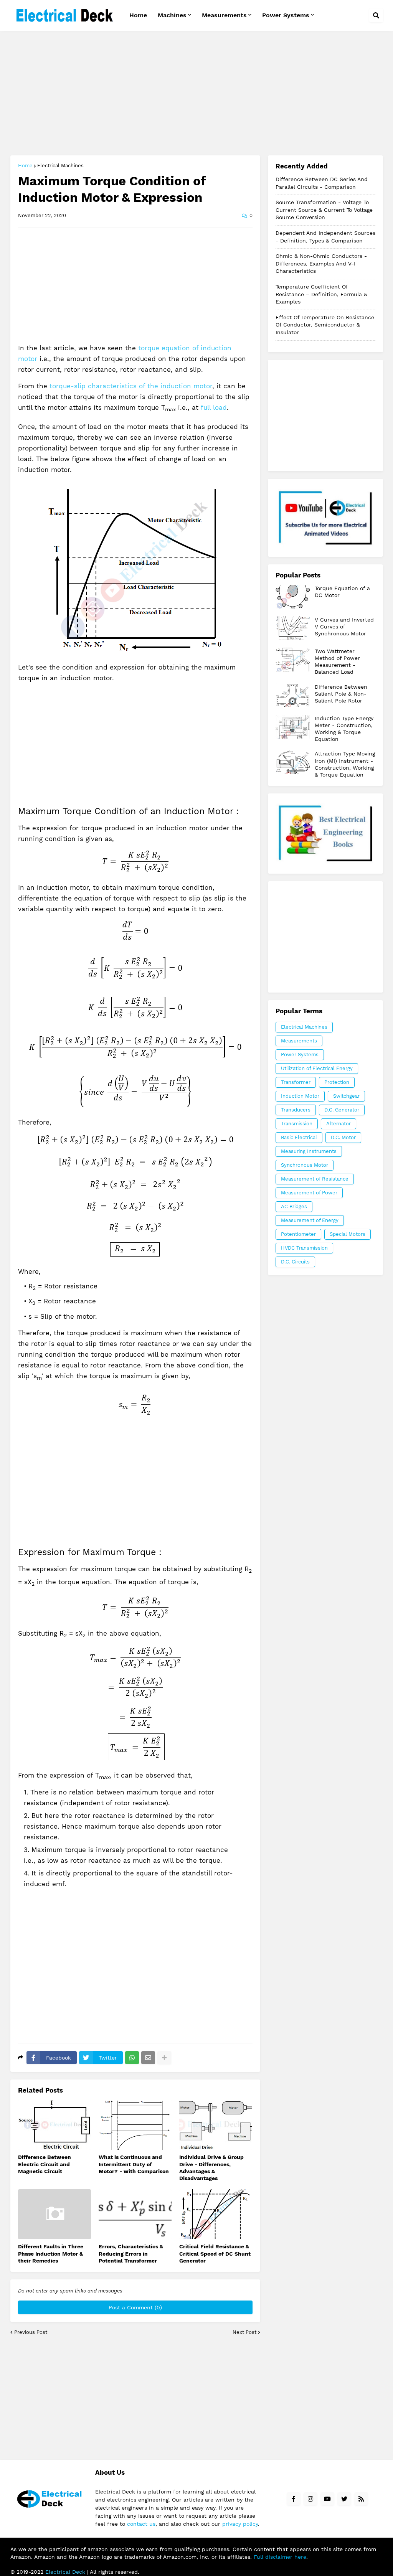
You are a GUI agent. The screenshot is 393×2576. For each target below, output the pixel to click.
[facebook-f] (294, 2499)
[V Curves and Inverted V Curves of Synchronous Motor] (293, 628)
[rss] (361, 2499)
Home (25, 166)
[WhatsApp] (132, 2058)
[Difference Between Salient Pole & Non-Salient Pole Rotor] (293, 695)
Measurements (299, 1041)
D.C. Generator (342, 1110)
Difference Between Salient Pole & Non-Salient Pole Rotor (341, 694)
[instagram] (310, 2499)
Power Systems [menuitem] (286, 15)
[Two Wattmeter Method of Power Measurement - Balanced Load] (293, 660)
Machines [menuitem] (172, 15)
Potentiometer (298, 1234)
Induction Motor (300, 1096)
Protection (337, 1082)
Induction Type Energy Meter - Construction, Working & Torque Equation (344, 729)
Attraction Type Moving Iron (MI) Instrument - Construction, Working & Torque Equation (345, 764)
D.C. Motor (343, 1137)
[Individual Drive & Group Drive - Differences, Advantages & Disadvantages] (216, 2125)
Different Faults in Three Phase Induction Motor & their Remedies (51, 2253)
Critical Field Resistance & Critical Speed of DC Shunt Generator (215, 2253)
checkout (325, 834)
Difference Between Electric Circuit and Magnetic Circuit (45, 2164)
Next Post (244, 2332)
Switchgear (346, 1096)
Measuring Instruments (309, 1151)
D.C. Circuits (295, 1262)
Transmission (297, 1124)
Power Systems (300, 1055)
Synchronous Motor (305, 1165)
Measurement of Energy (310, 1220)
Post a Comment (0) (135, 2307)
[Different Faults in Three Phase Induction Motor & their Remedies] (54, 2214)
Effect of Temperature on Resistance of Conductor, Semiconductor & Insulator (325, 325)
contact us (141, 2524)
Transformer (296, 1082)
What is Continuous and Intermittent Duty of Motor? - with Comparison (134, 2164)
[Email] (148, 2058)
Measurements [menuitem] (224, 15)
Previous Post (31, 2332)
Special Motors (348, 1234)
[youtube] (327, 2499)
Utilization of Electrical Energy (317, 1068)
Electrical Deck (65, 2572)
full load (214, 407)
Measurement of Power (309, 1193)
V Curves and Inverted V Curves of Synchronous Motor (344, 627)
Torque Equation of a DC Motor (342, 592)
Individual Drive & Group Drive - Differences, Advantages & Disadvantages (211, 2168)
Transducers (296, 1110)
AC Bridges (294, 1206)
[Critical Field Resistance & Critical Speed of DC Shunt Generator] (216, 2214)
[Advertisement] (197, 94)
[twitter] (344, 2499)
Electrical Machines (60, 166)
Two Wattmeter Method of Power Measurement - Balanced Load (337, 662)
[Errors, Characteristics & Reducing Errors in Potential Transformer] (135, 2214)
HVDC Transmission (304, 1248)
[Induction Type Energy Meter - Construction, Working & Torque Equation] (293, 727)
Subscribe (325, 517)
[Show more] (164, 2058)
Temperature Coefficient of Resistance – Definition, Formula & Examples (321, 294)
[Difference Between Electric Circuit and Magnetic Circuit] (54, 2125)
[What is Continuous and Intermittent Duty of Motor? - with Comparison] (135, 2125)
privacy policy (240, 2524)
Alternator (339, 1124)
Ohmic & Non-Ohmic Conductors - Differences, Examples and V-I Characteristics (321, 263)
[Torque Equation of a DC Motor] (293, 597)
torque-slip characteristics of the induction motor (131, 386)
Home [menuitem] (138, 15)
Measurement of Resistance (315, 1179)
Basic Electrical (299, 1137)
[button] (376, 15)
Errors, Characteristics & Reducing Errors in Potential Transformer (131, 2253)
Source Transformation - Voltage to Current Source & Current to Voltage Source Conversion (324, 210)
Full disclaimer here (280, 2557)
